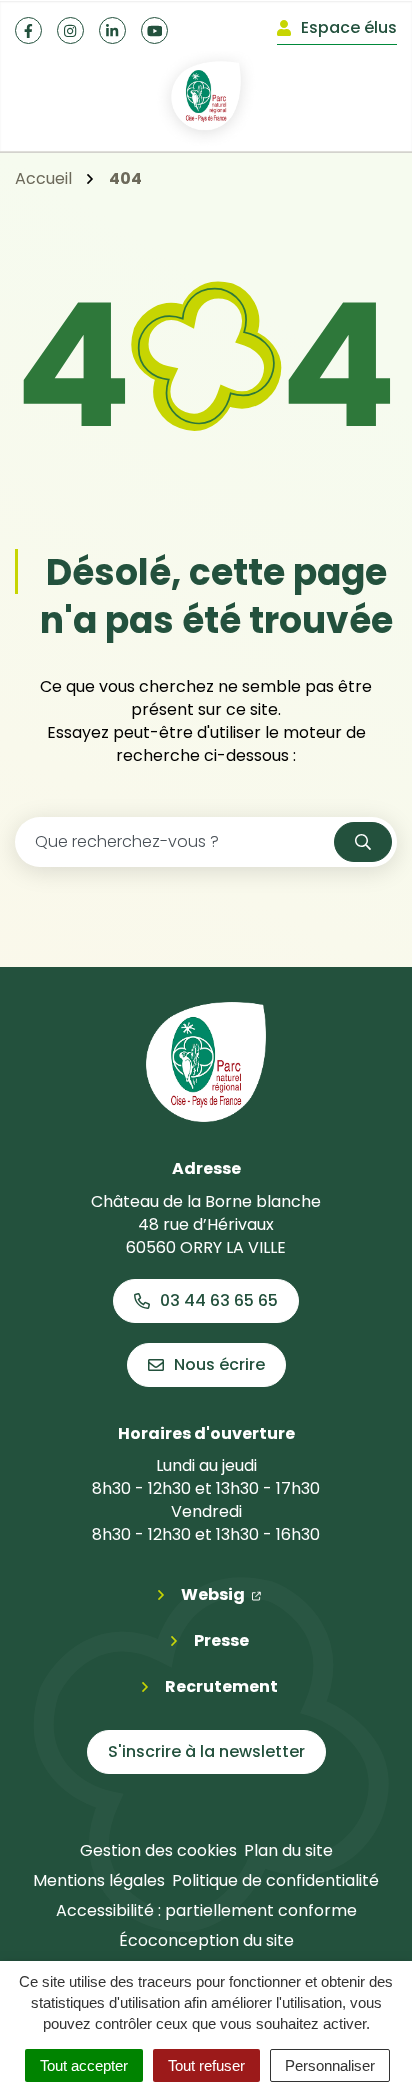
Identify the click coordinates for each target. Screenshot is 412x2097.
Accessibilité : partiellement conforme (206, 1910)
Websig (221, 1594)
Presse (221, 1640)
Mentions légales (99, 1880)
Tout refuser (206, 2065)
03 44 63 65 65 (219, 1300)
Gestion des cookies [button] (158, 1850)
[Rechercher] (363, 842)
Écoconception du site (206, 1940)
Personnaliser (330, 2065)
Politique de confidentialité (275, 1880)
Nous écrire (219, 1364)
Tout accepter (84, 2065)
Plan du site (288, 1850)
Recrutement (221, 1686)
